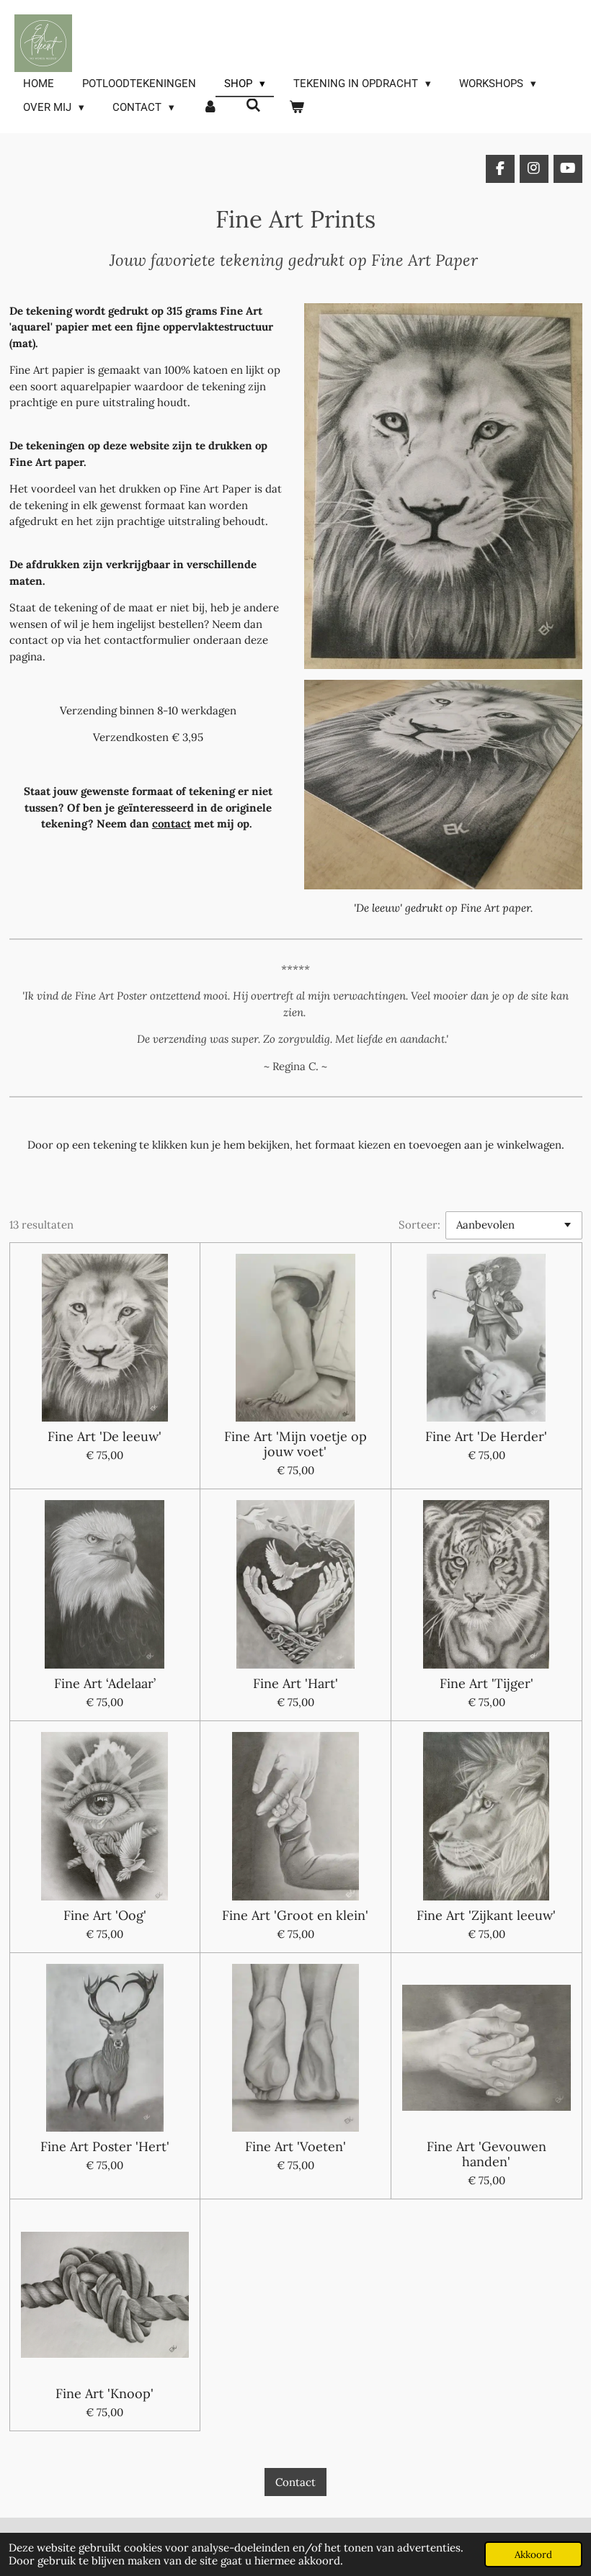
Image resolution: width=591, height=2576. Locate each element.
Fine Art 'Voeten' (295, 2146)
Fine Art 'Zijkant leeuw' (486, 1915)
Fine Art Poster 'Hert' (105, 2146)
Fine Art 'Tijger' (486, 1683)
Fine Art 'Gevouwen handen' (486, 2154)
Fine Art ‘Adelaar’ (105, 1683)
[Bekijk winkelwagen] (297, 108)
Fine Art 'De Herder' (486, 1436)
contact (172, 823)
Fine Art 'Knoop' (105, 2393)
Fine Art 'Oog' (105, 1915)
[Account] (210, 108)
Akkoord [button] (533, 2554)
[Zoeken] (253, 106)
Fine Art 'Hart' (295, 1683)
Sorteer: (419, 1225)
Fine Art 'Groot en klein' (295, 1915)
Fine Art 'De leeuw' (105, 1436)
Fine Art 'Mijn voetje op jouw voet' (295, 1444)
